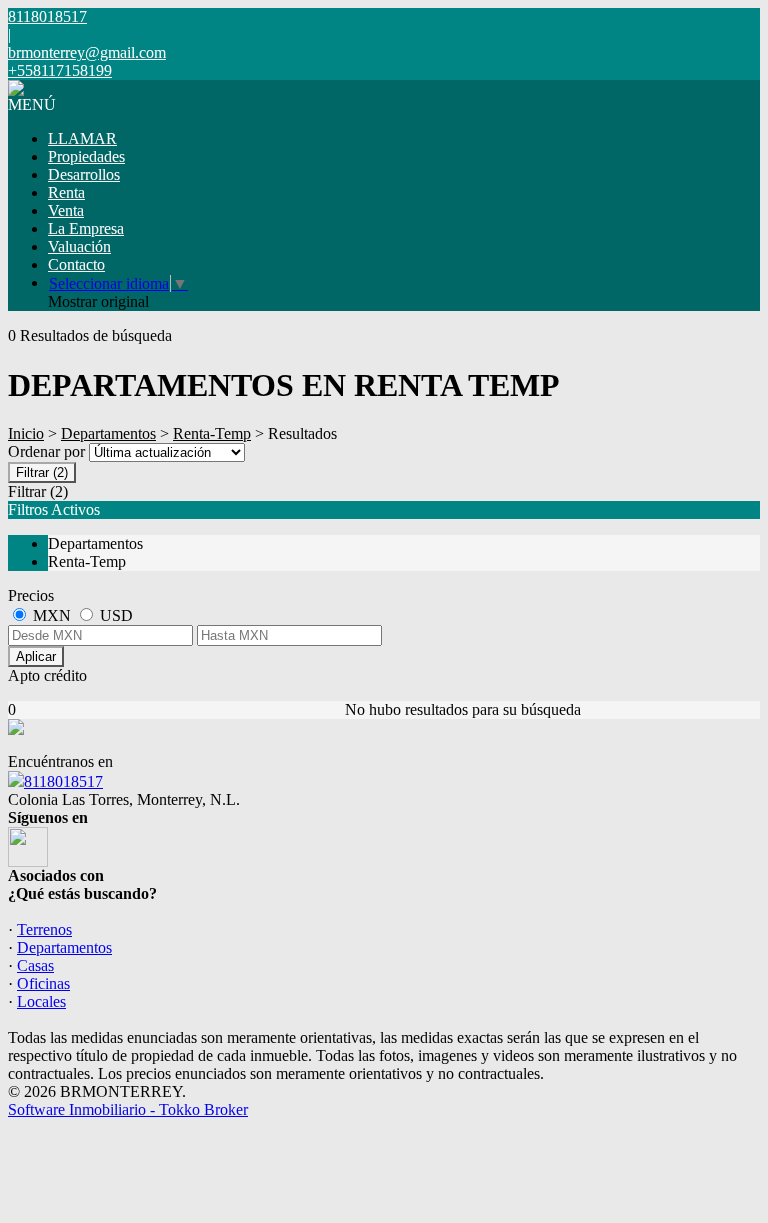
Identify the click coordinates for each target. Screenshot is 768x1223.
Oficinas (43, 983)
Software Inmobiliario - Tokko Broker (128, 1109)
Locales (41, 1001)
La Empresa (86, 228)
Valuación (79, 246)
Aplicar (36, 656)
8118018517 (63, 781)
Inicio (26, 433)
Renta (66, 192)
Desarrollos (84, 174)
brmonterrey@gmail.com (87, 52)
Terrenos (44, 929)
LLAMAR (82, 138)
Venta (66, 210)
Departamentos (108, 433)
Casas (35, 965)
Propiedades (86, 156)
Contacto (76, 264)
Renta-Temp (212, 433)
